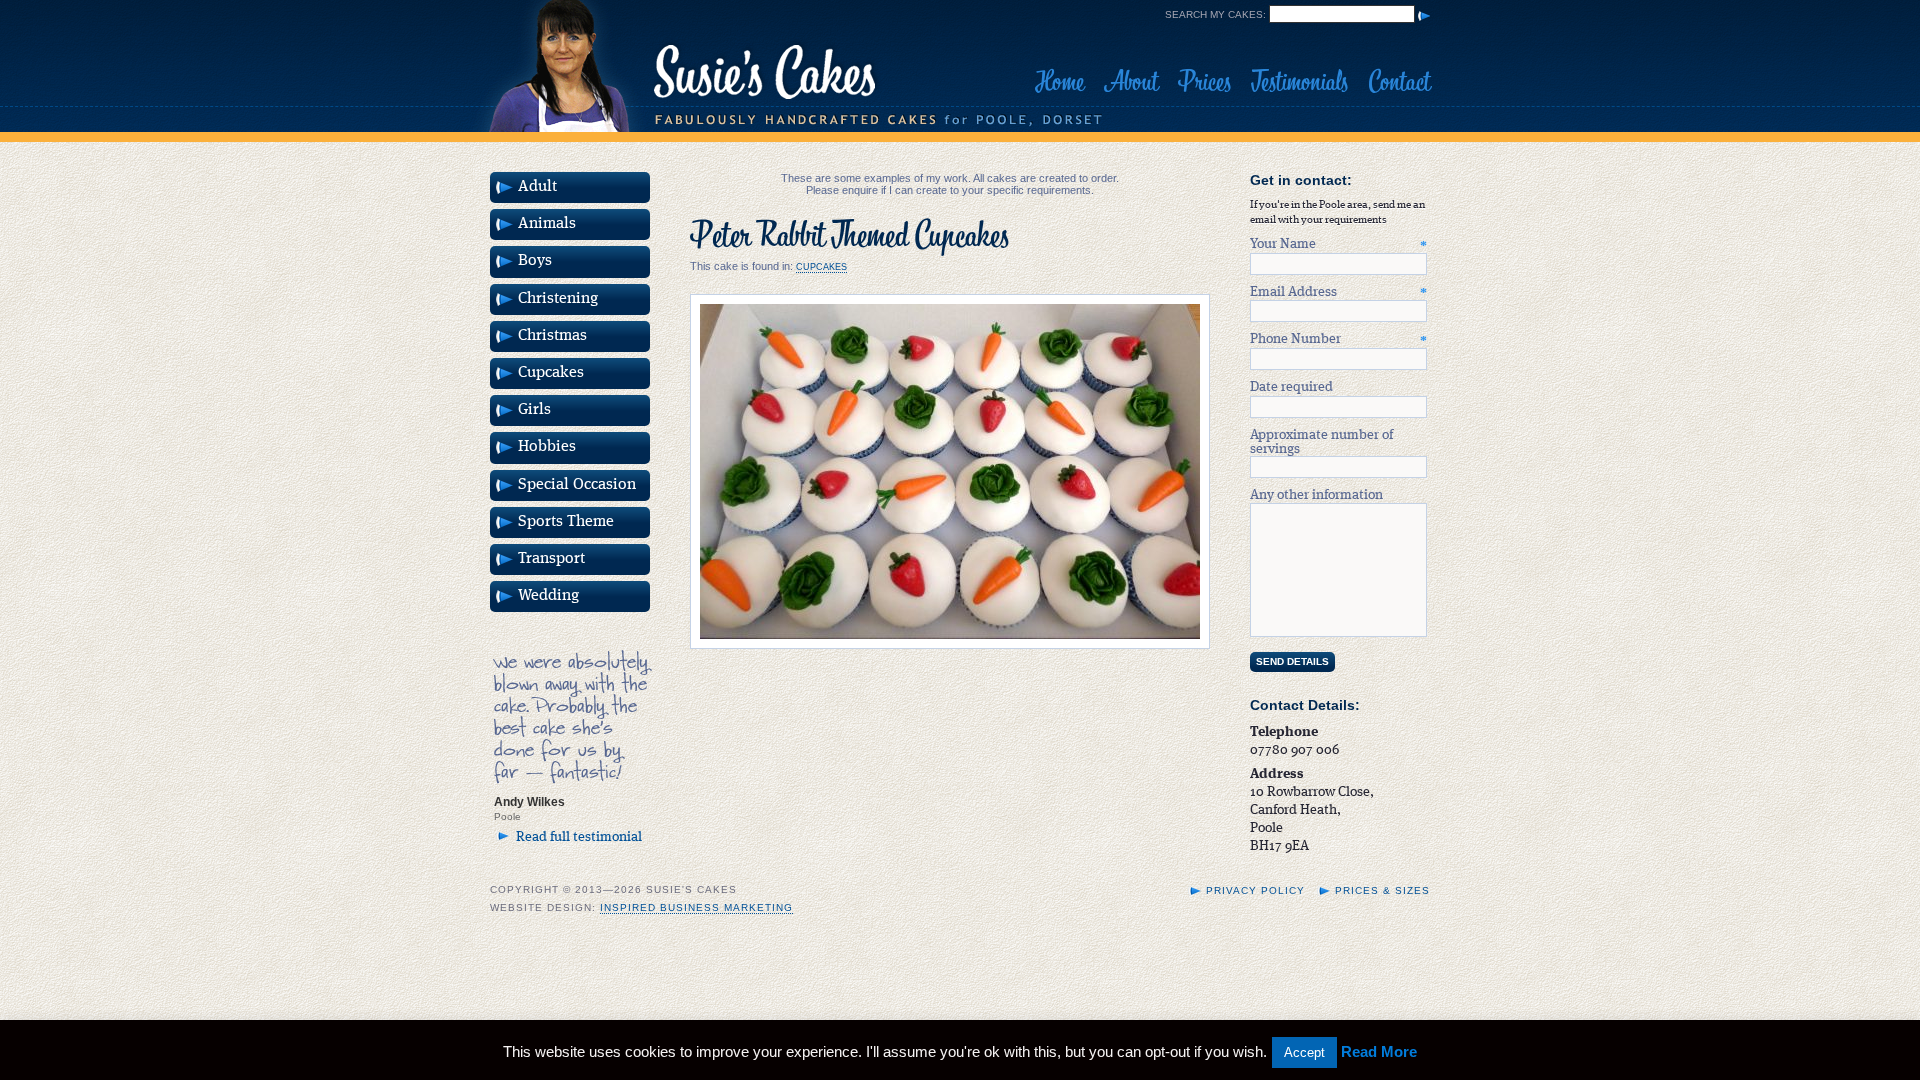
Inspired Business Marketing (696, 907)
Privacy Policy (1255, 890)
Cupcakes (821, 267)
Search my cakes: (1215, 14)
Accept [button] (1304, 1052)
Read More (1379, 1051)
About (1131, 82)
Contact (1399, 82)
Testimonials (1299, 82)
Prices (1204, 82)
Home (1059, 82)
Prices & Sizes (1382, 890)
